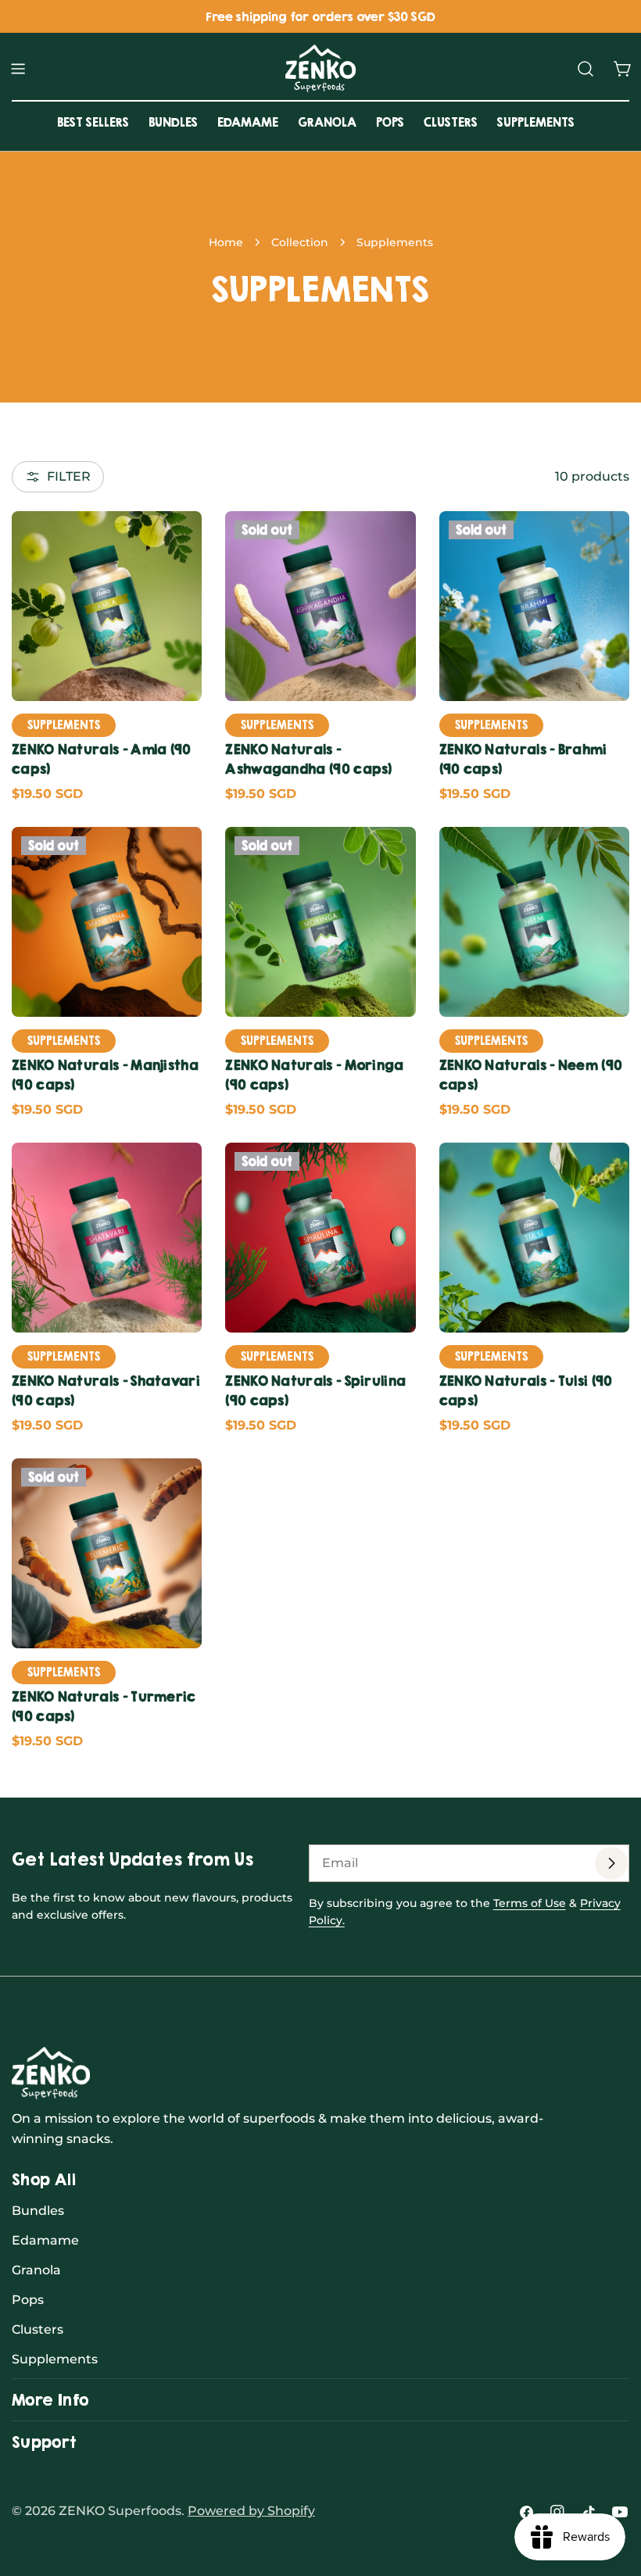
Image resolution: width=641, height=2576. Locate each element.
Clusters (38, 2329)
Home (226, 242)
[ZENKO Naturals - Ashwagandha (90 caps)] (320, 606)
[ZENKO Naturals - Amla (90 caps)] (107, 606)
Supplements (55, 2359)
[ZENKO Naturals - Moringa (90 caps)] (320, 922)
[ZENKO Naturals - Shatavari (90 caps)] (107, 1238)
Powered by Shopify (251, 2511)
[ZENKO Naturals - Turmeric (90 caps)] (107, 1553)
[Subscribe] (611, 1863)
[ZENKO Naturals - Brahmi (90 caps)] (534, 606)
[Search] (585, 69)
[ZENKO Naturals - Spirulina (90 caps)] (320, 1238)
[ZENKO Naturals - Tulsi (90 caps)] (534, 1238)
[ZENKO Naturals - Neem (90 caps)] (534, 922)
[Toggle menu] (18, 69)
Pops (28, 2300)
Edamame (45, 2240)
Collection (300, 242)
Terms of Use (530, 1903)
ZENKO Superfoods (120, 2511)
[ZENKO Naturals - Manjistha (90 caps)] (107, 922)
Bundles (38, 2211)
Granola (36, 2270)
